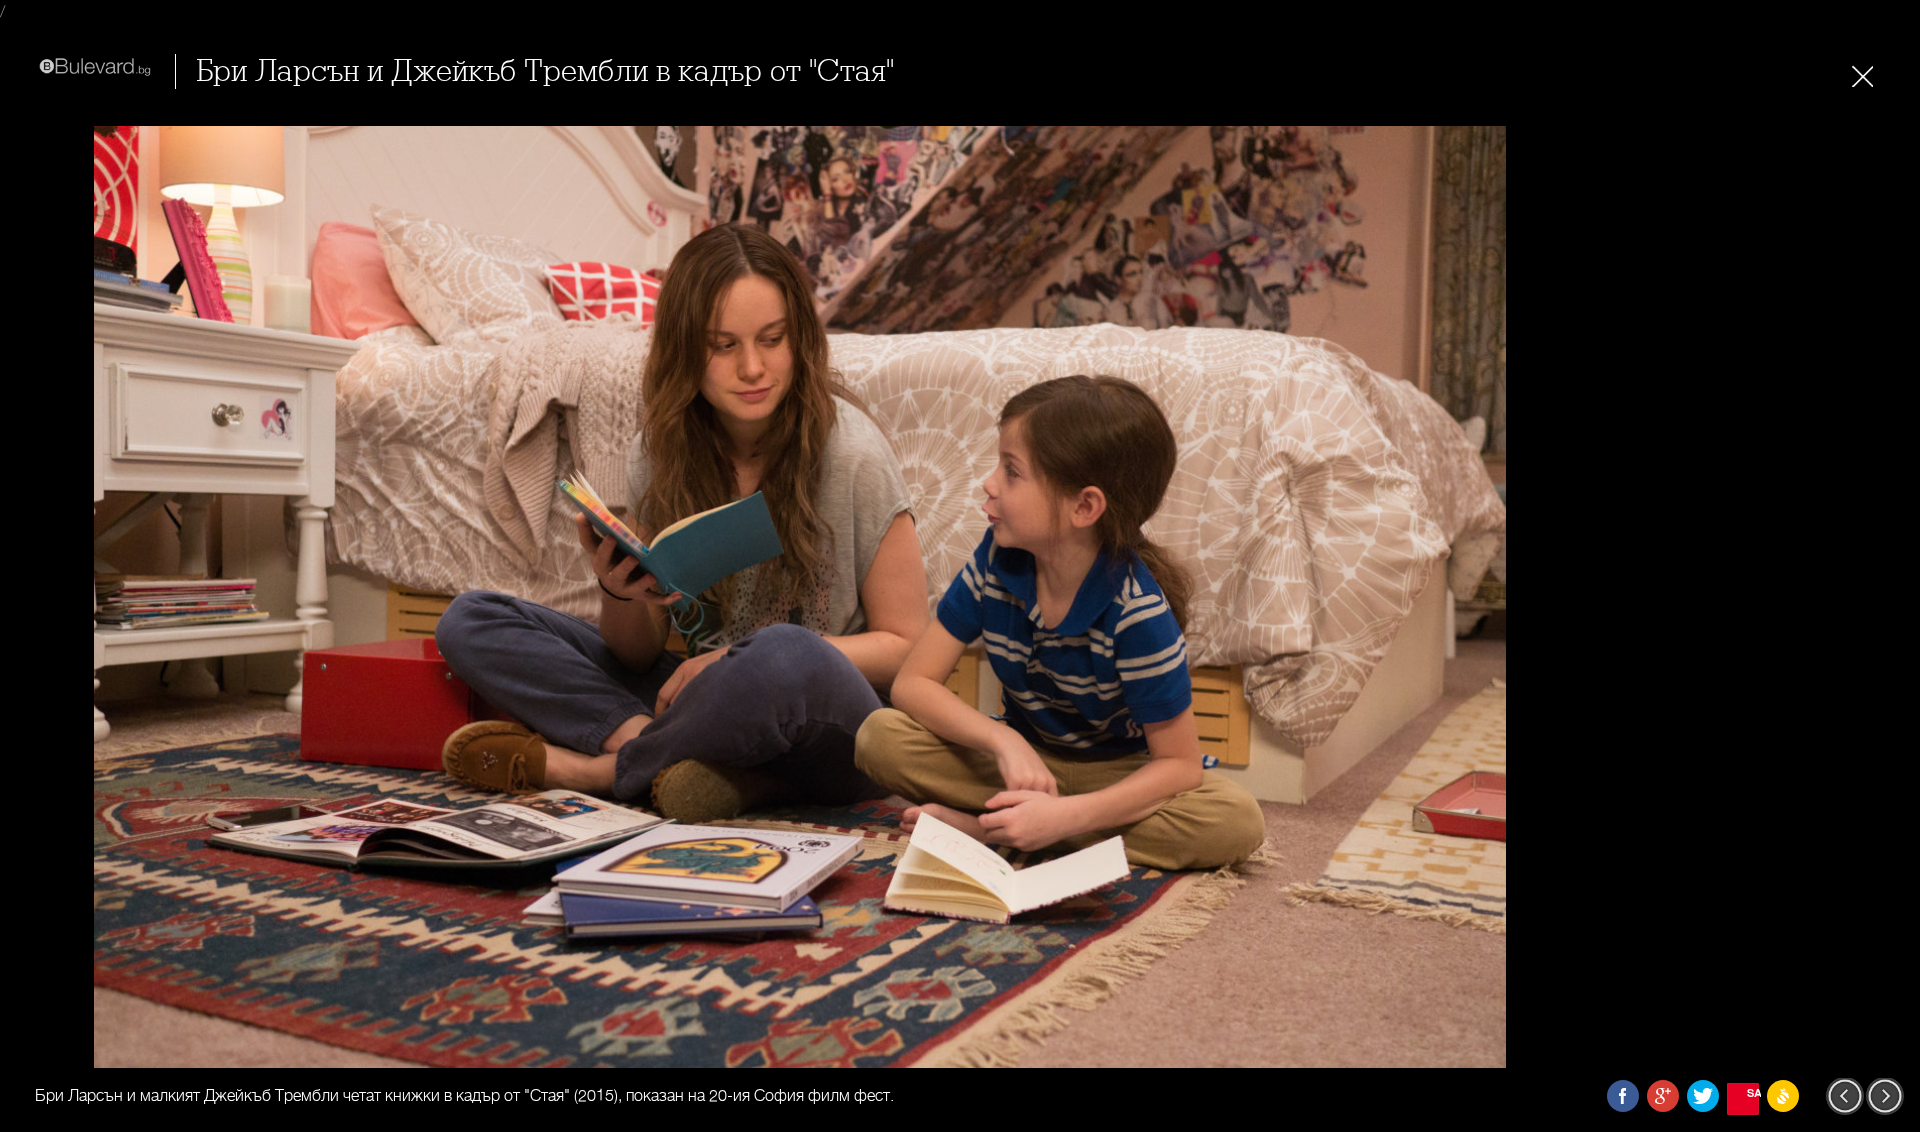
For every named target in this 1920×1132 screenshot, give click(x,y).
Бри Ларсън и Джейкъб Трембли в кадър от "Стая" (545, 71)
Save (1753, 1092)
